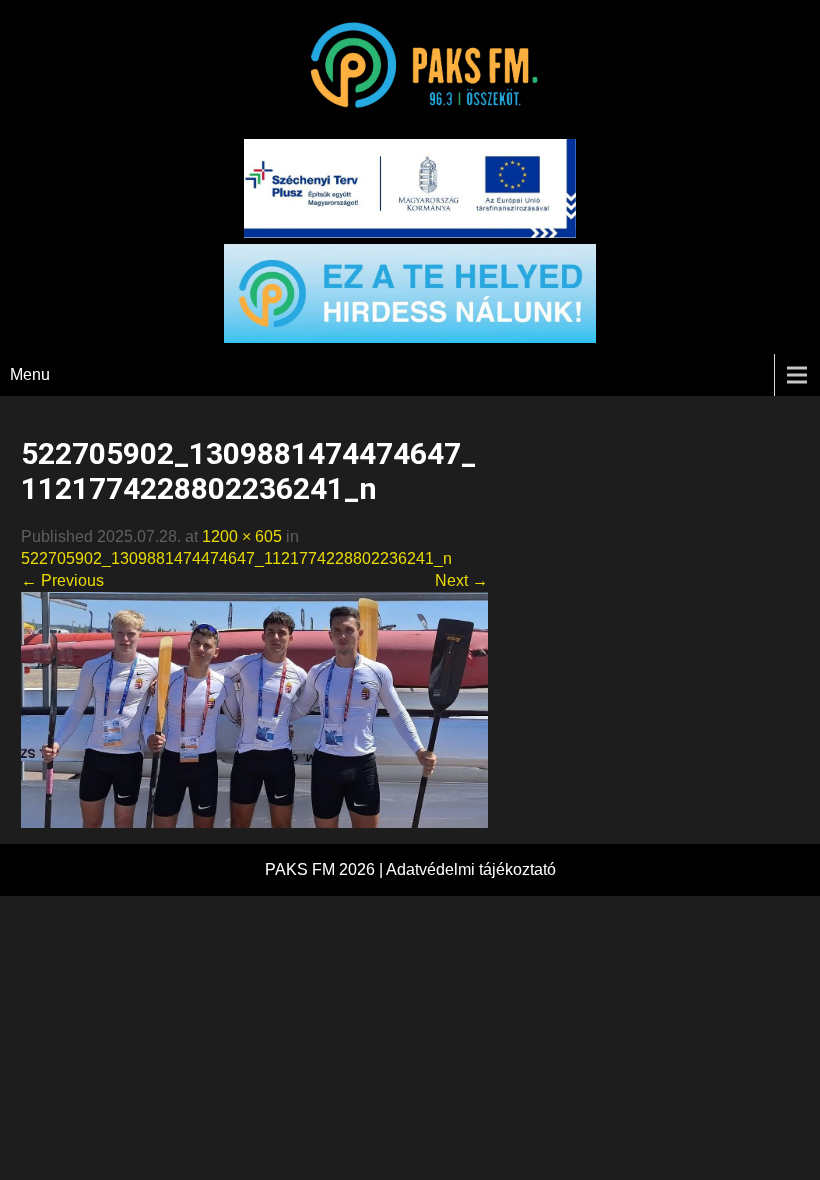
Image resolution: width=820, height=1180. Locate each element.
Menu (30, 374)
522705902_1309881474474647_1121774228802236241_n (236, 558)
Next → (461, 580)
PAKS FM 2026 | (325, 869)
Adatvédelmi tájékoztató (471, 869)
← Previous (62, 580)
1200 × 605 (242, 536)
